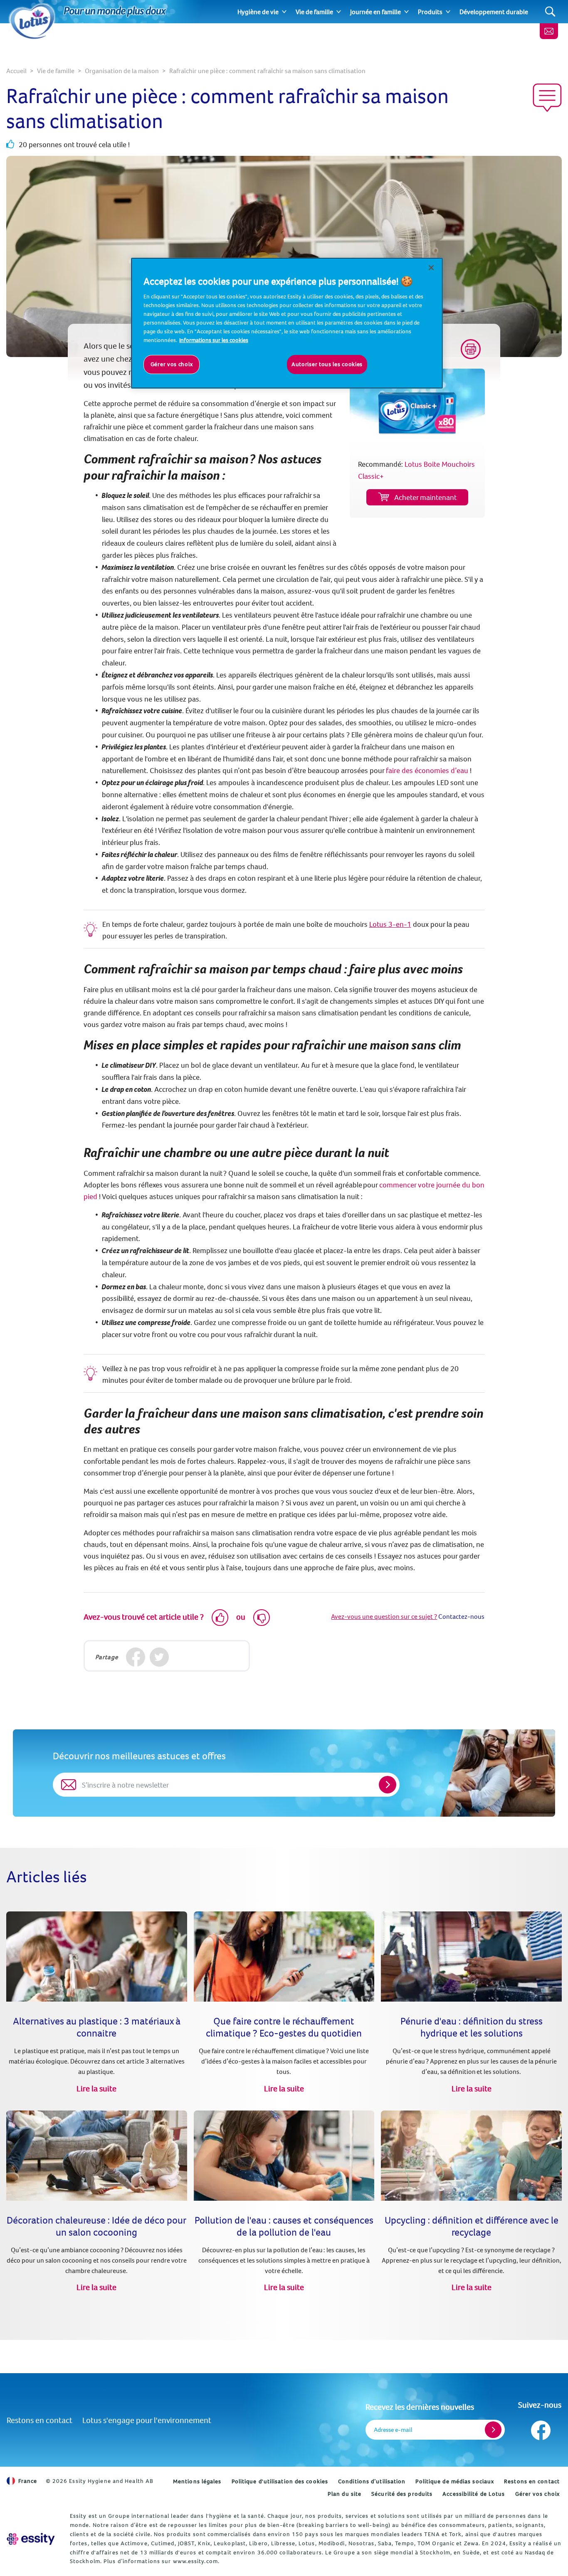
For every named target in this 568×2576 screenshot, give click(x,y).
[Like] (220, 1618)
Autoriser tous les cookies (327, 364)
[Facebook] (136, 1657)
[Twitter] (159, 1657)
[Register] (493, 2430)
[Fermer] (431, 268)
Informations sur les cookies (214, 340)
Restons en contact (40, 2420)
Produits (430, 12)
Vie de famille (314, 12)
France (28, 2481)
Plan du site (345, 2494)
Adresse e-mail (393, 2429)
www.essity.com (195, 2561)
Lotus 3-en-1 (390, 924)
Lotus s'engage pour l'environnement (147, 2420)
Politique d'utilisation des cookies (280, 2481)
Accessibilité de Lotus (474, 2494)
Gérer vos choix (538, 2494)
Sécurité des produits (402, 2494)
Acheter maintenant (425, 497)
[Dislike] (262, 1618)
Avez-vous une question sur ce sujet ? (384, 1616)
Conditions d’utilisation (372, 2481)
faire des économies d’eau (427, 770)
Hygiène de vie (258, 12)
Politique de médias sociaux (455, 2481)
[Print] (471, 349)
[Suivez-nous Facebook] (540, 2428)
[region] (287, 323)
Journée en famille (375, 12)
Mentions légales (197, 2481)
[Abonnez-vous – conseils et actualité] (549, 31)
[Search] (550, 12)
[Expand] (284, 12)
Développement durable (494, 12)
